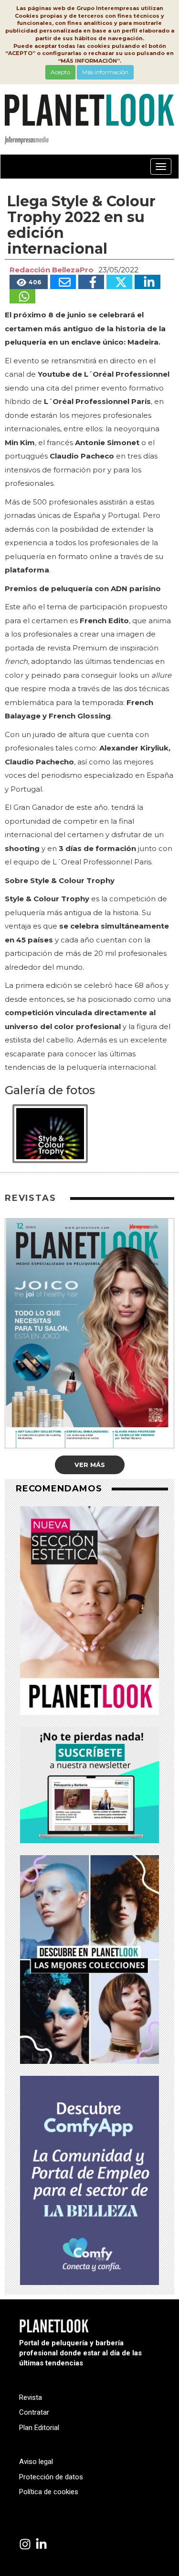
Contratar (34, 2412)
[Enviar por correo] (63, 282)
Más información (105, 72)
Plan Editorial (39, 2428)
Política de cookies (49, 2492)
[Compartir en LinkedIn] (147, 282)
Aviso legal (36, 2462)
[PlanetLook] (25, 2545)
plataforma (27, 570)
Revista (31, 2397)
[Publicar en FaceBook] (91, 282)
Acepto (60, 72)
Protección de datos (51, 2477)
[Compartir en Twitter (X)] (119, 282)
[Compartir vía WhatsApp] (22, 296)
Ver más (90, 1465)
